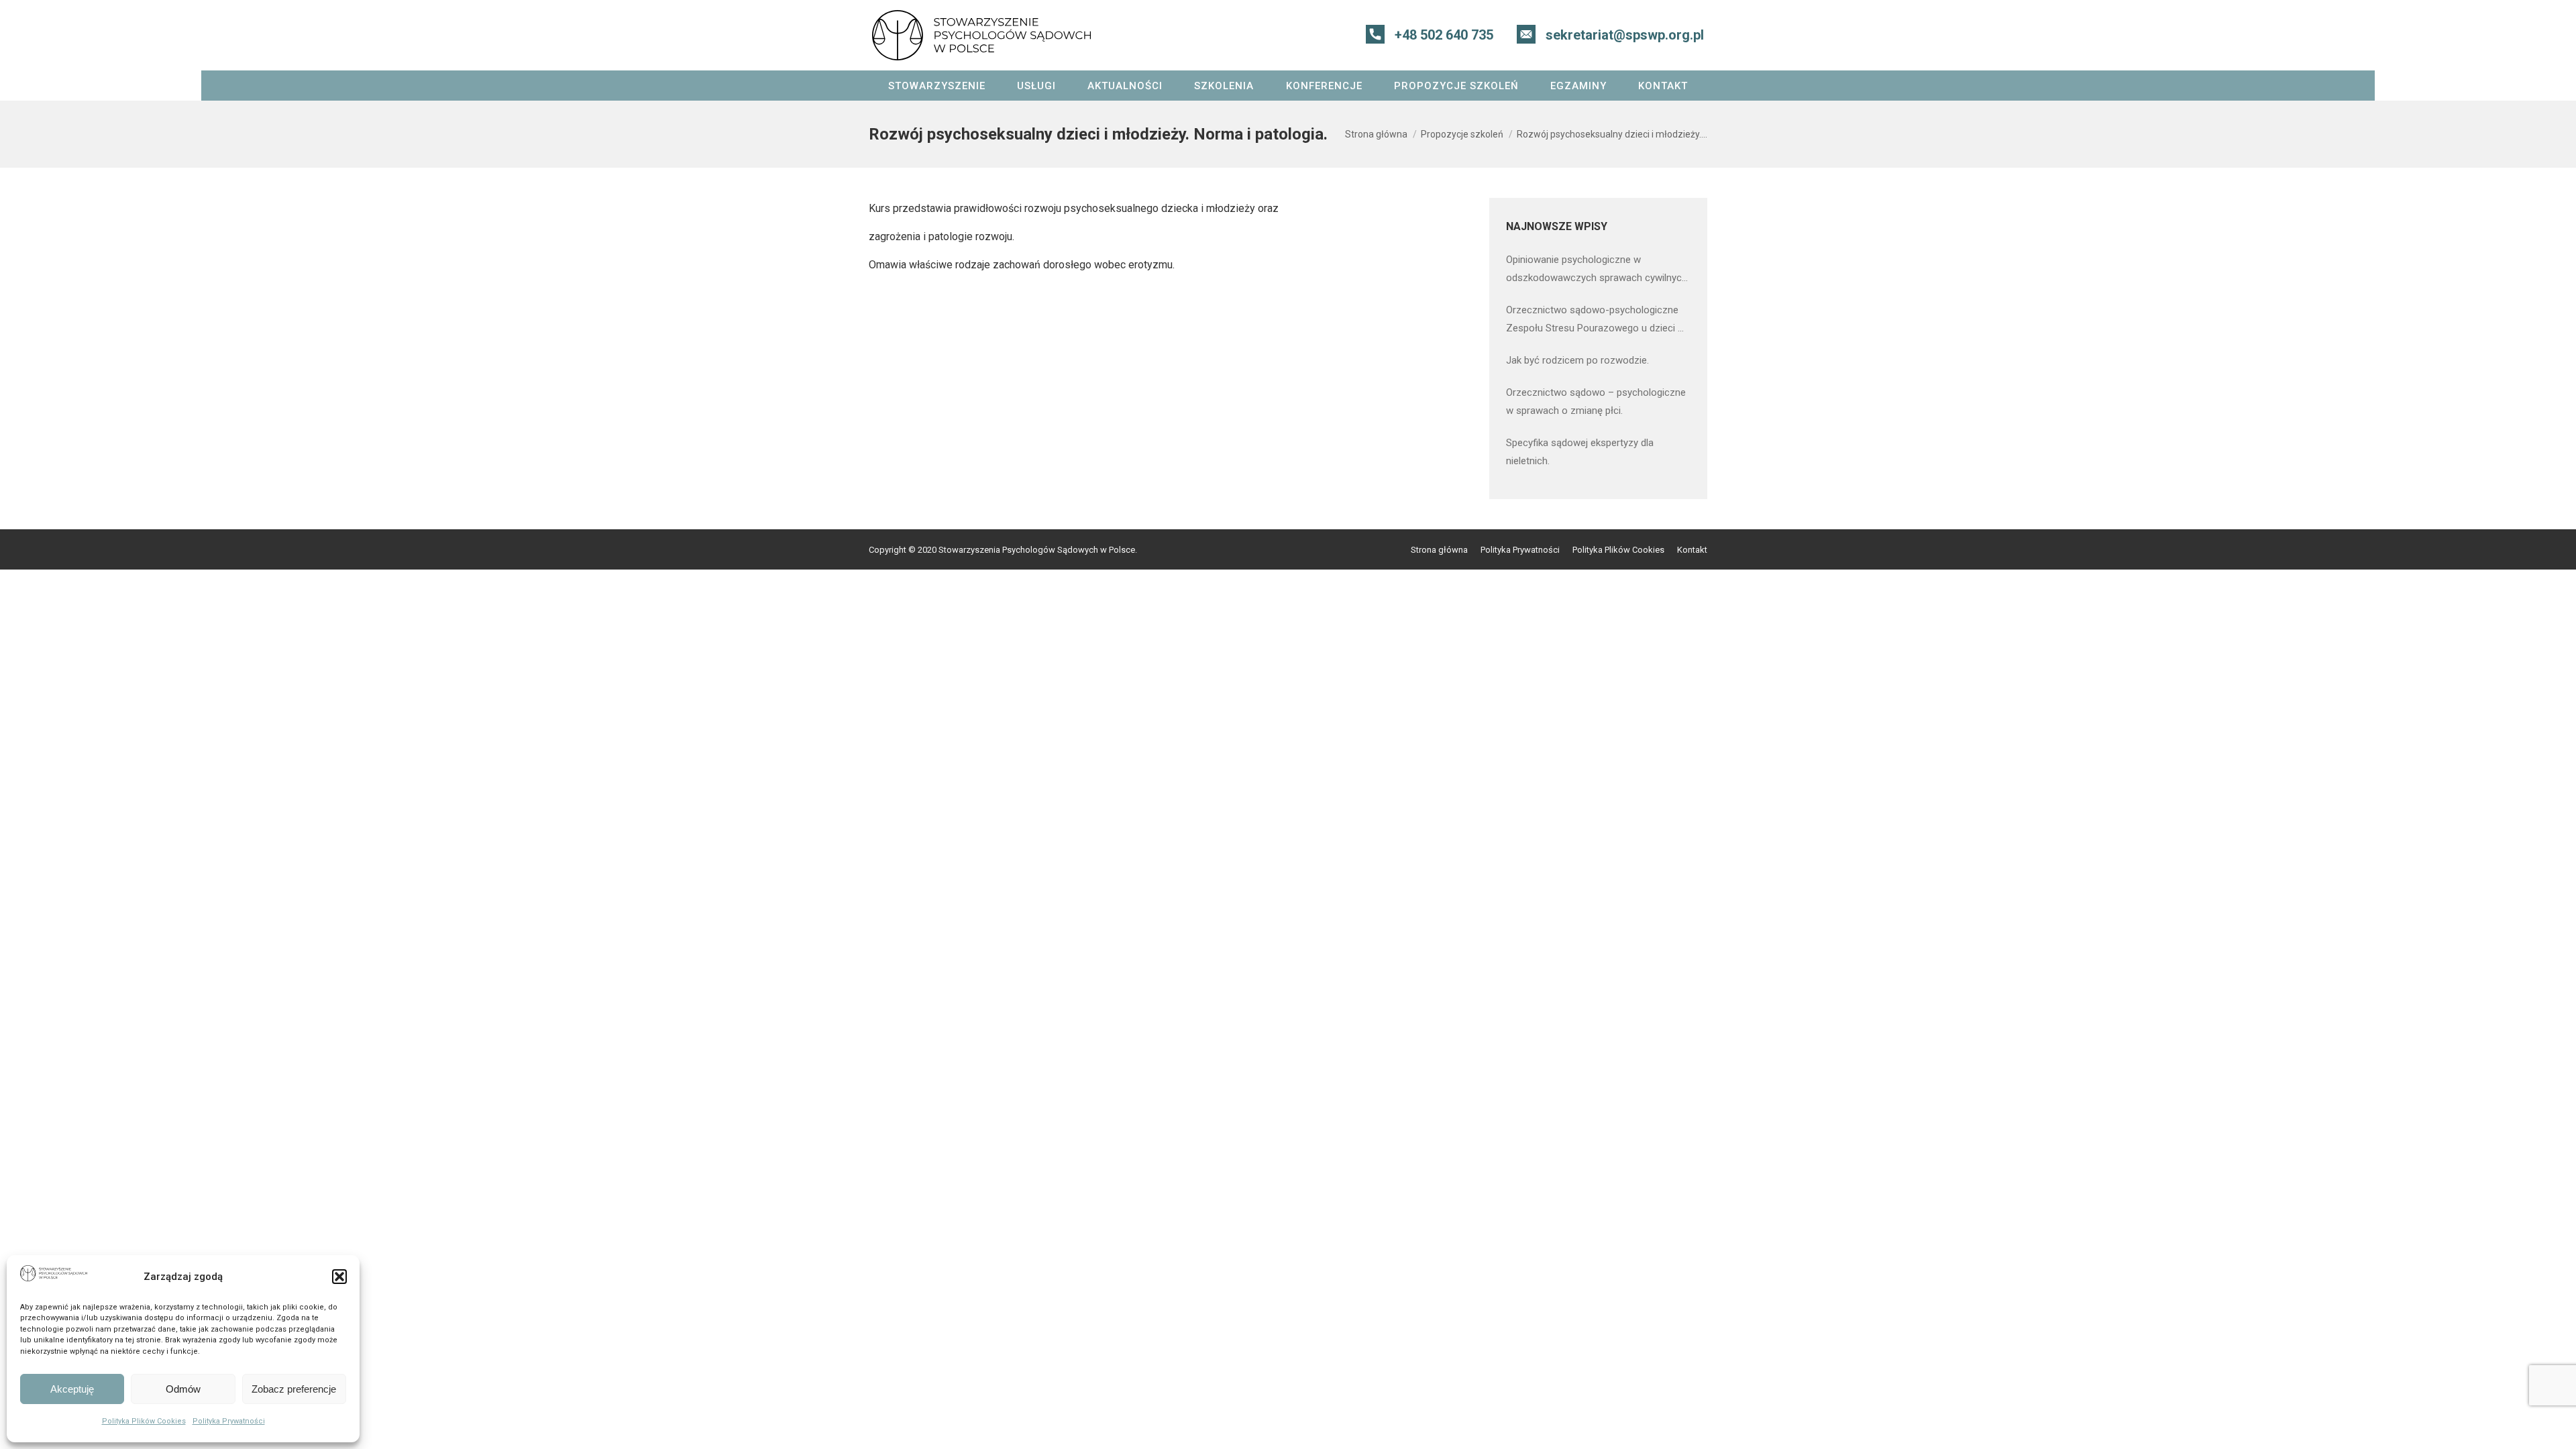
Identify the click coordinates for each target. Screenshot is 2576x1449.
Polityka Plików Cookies (144, 1421)
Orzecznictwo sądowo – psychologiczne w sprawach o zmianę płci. (1596, 401)
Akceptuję (72, 1389)
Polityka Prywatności (229, 1421)
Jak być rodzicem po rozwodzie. (1577, 360)
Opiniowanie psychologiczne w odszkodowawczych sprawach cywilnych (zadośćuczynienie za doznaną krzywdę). (1597, 270)
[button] (339, 1277)
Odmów (183, 1389)
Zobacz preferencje (294, 1389)
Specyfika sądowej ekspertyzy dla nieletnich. (1580, 452)
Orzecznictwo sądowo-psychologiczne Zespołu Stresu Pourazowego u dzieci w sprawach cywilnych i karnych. (1596, 321)
